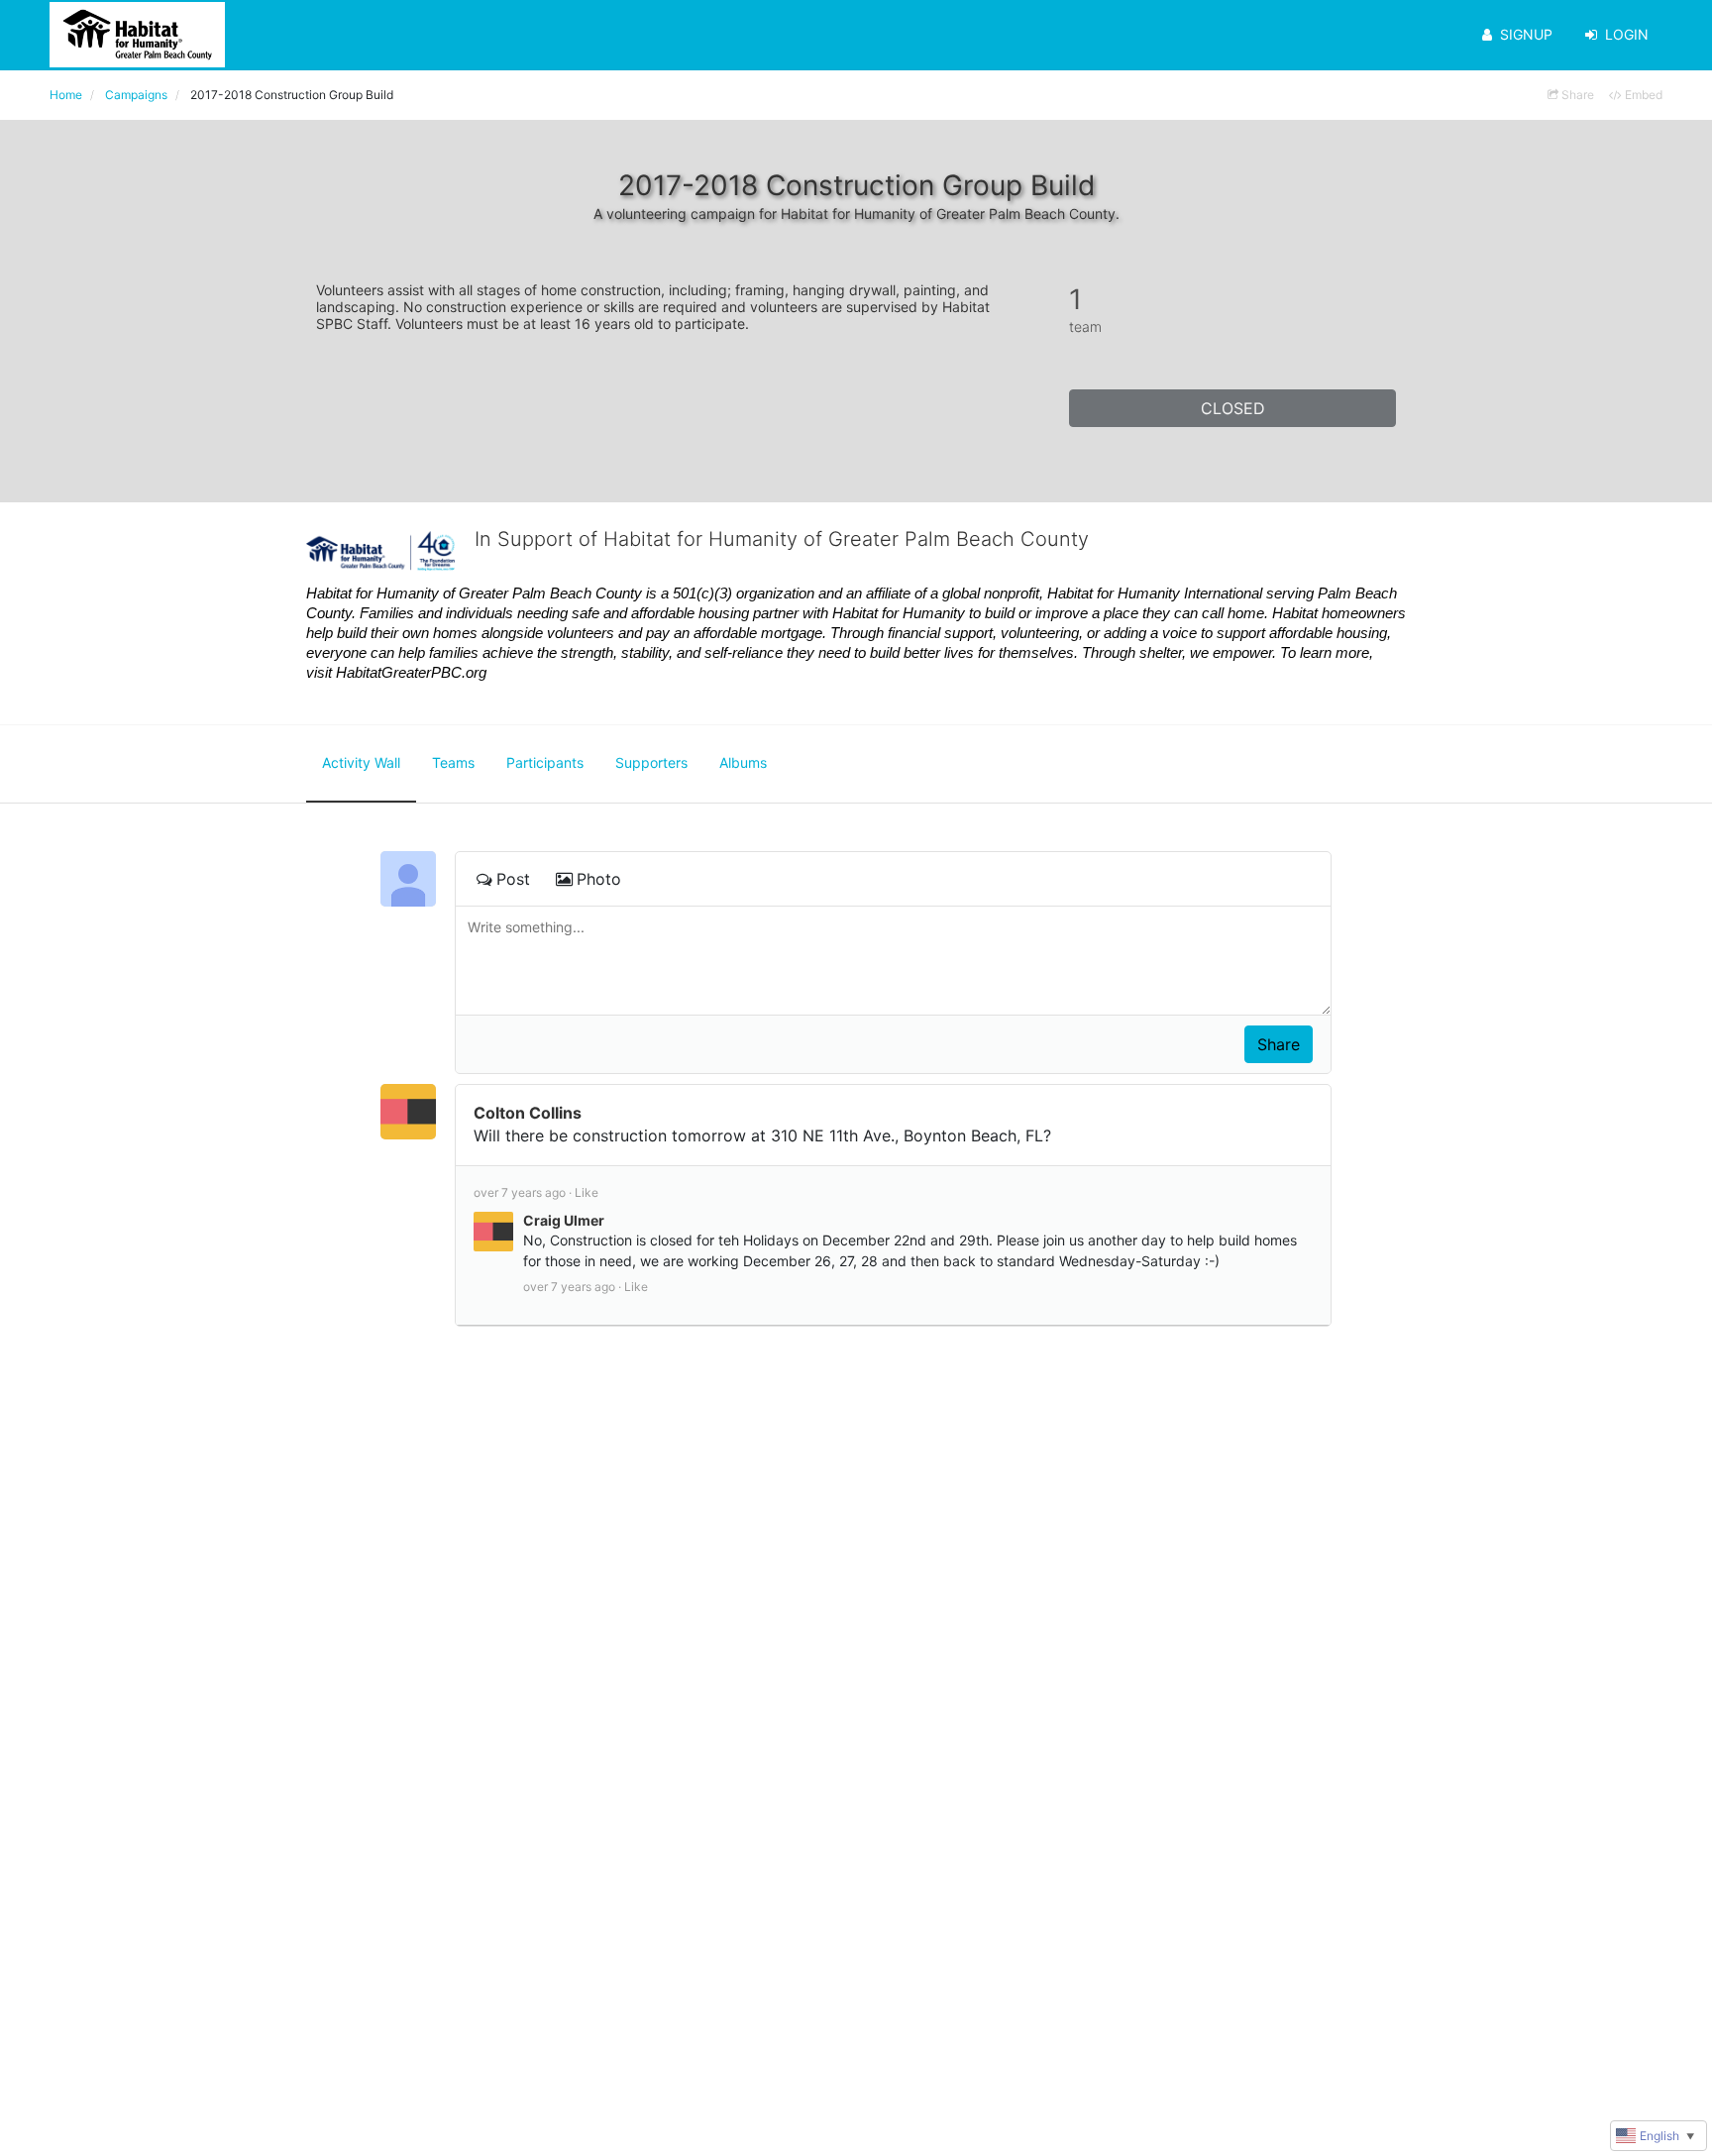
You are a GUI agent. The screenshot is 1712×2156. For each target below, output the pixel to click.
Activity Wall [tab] (361, 762)
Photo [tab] (599, 879)
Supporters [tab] (651, 762)
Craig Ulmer (564, 1220)
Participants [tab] (545, 762)
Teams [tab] (453, 762)
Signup (1526, 34)
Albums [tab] (743, 762)
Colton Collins (528, 1113)
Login (1627, 34)
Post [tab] (513, 879)
